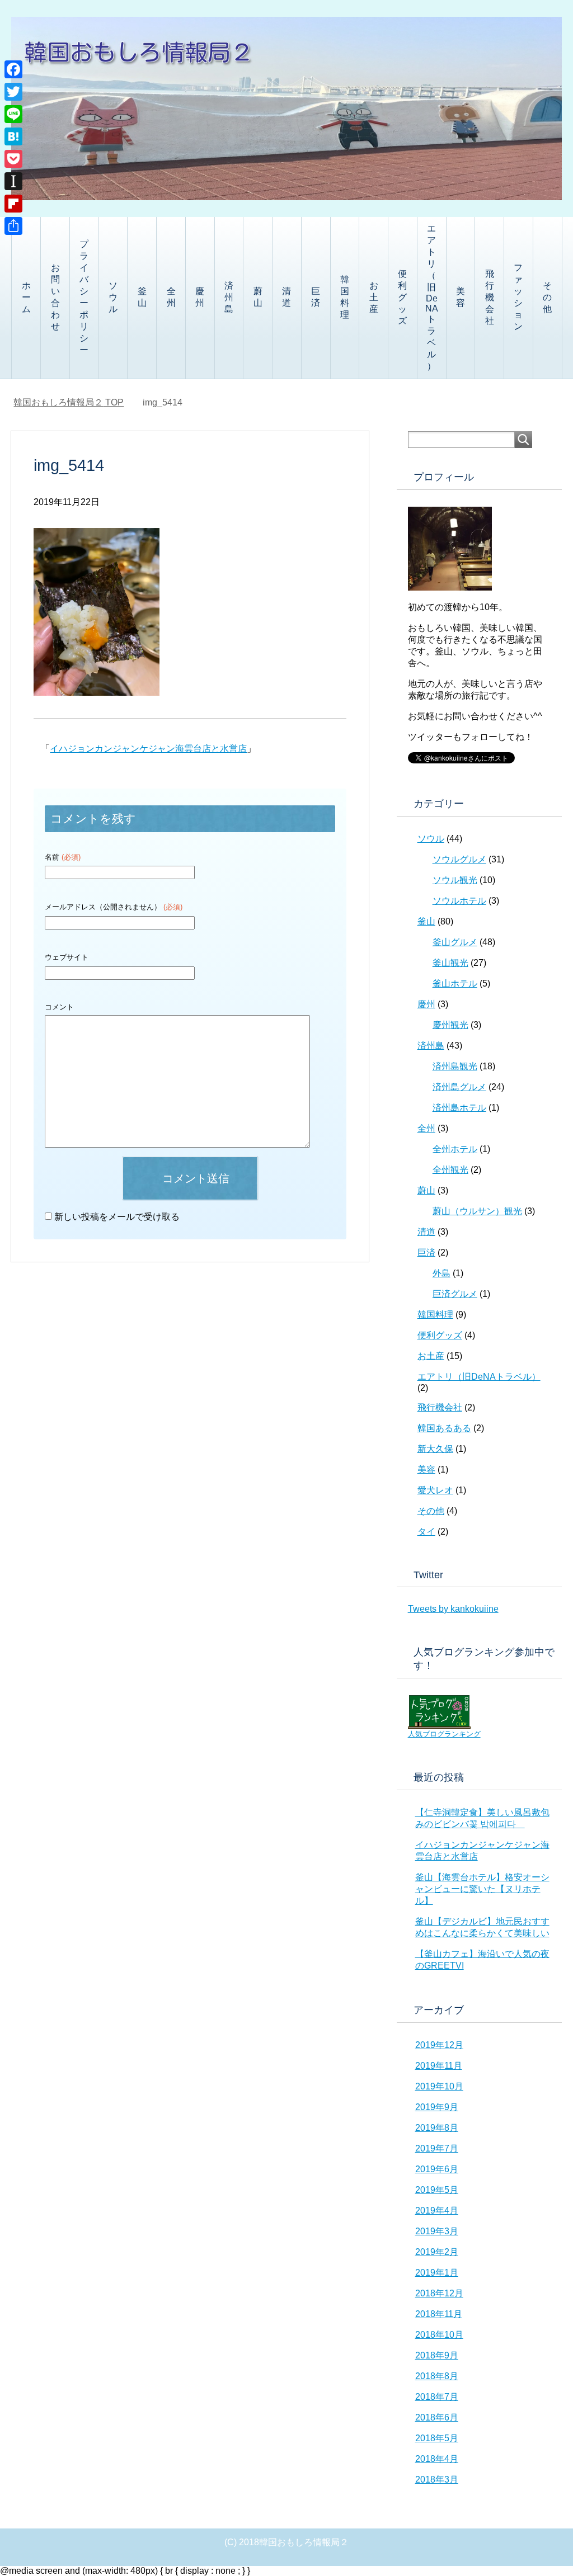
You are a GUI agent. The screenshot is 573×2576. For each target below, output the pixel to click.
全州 (171, 297)
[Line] (13, 114)
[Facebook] (13, 69)
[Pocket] (13, 159)
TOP (69, 402)
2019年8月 (437, 2128)
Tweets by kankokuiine (453, 1609)
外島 (442, 1273)
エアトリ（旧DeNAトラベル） (432, 297)
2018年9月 (437, 2355)
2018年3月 (437, 2480)
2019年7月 (437, 2148)
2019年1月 (437, 2273)
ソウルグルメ (459, 859)
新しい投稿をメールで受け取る (117, 1217)
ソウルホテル (459, 901)
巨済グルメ (455, 1294)
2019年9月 (437, 2107)
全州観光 (450, 1170)
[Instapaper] (13, 181)
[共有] (13, 226)
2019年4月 (437, 2211)
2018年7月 (437, 2397)
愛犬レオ (435, 1490)
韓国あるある (444, 1428)
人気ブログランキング (444, 1734)
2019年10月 (439, 2086)
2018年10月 (439, 2335)
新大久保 (435, 1449)
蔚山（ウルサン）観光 (477, 1211)
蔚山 (258, 297)
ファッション (518, 297)
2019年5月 (437, 2190)
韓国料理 (345, 297)
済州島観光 (455, 1066)
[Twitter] (13, 92)
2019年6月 (437, 2169)
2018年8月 (437, 2376)
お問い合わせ (55, 297)
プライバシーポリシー (84, 297)
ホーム (26, 297)
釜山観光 (450, 963)
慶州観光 (450, 1025)
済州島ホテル (459, 1108)
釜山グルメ (455, 942)
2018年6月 (437, 2417)
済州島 (229, 297)
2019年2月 (437, 2252)
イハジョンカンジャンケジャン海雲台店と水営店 (148, 749)
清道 (286, 297)
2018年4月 (437, 2459)
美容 (461, 297)
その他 (547, 297)
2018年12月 (439, 2293)
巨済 (316, 297)
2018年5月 (437, 2438)
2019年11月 (439, 2066)
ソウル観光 (455, 880)
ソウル (113, 297)
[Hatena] (13, 136)
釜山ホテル (455, 983)
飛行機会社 (490, 297)
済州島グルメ (459, 1087)
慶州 (200, 297)
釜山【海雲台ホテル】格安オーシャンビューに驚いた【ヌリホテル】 (482, 1889)
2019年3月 (437, 2231)
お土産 (374, 297)
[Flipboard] (13, 204)
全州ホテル (455, 1149)
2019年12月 (439, 2045)
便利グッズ (402, 297)
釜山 (142, 297)
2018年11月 (439, 2314)
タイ (426, 1532)
